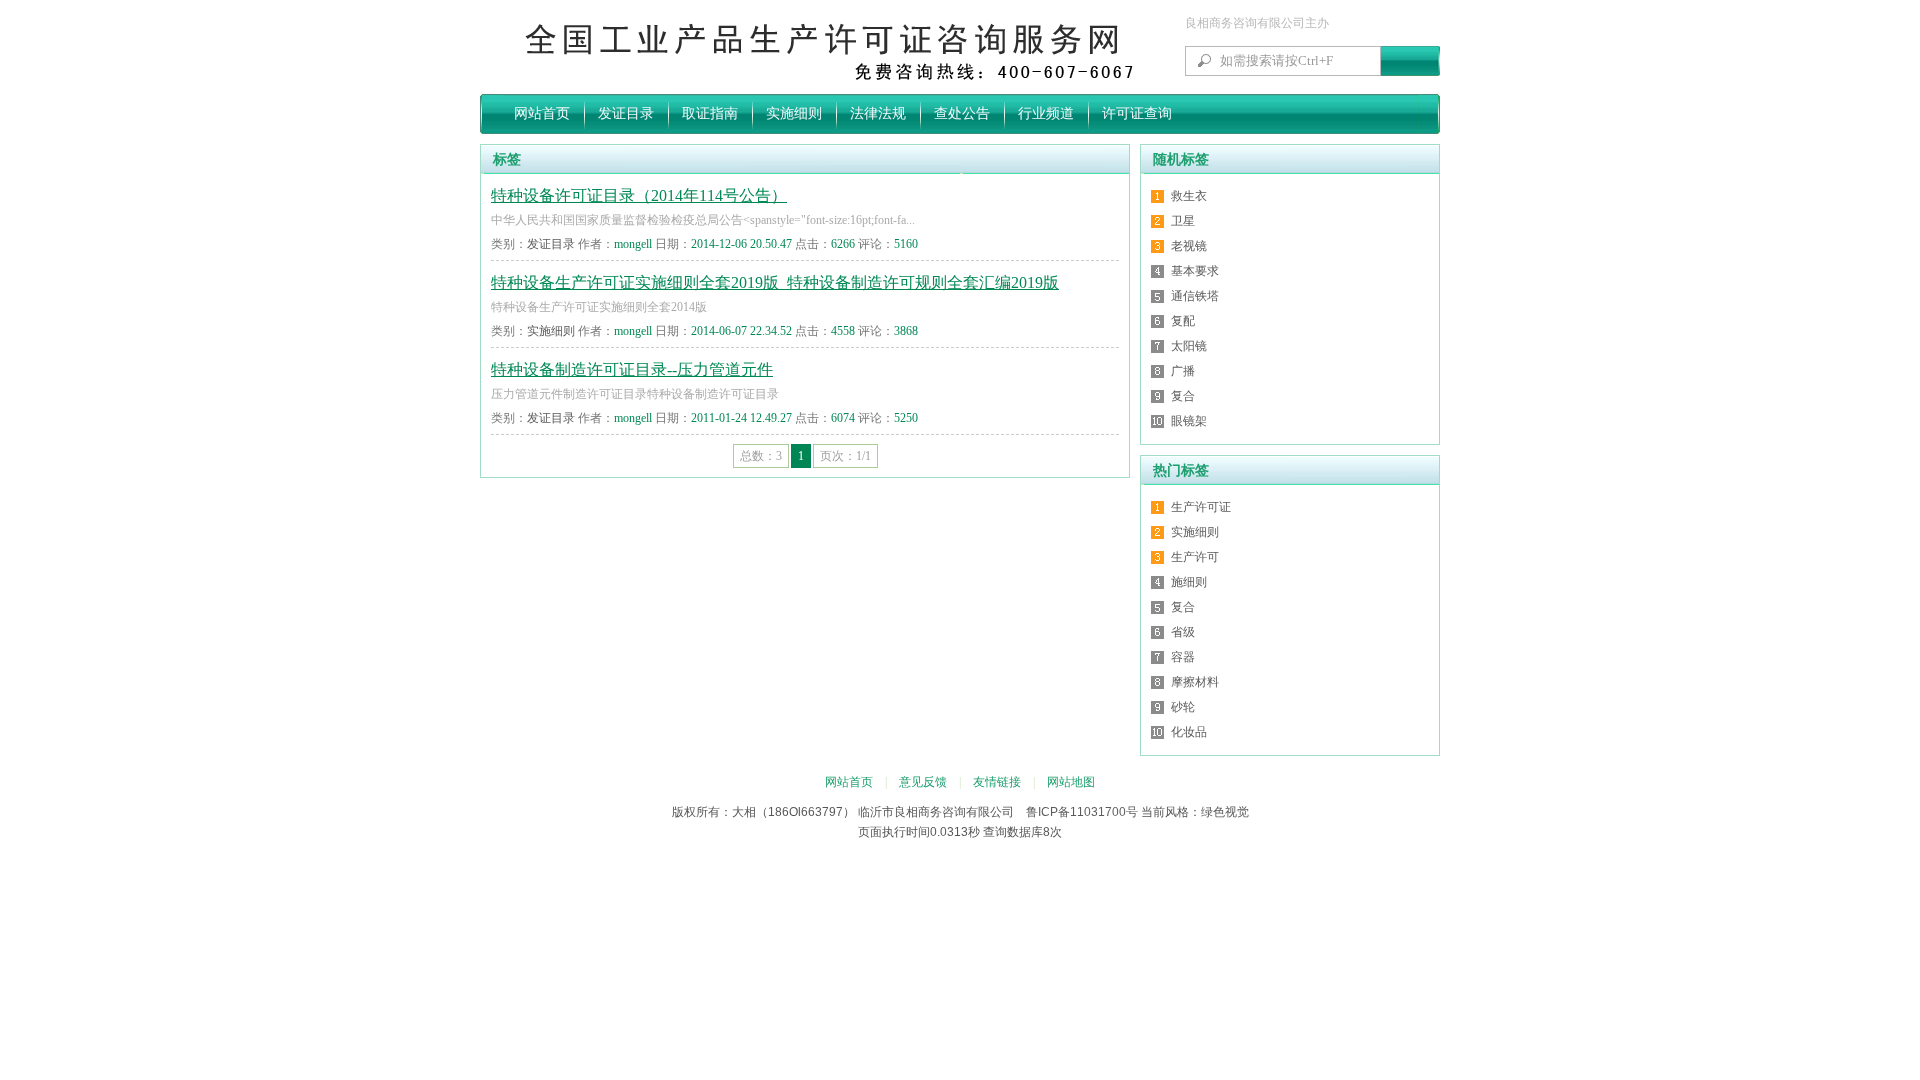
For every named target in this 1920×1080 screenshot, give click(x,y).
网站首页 (542, 113)
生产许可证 (1201, 507)
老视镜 (1189, 246)
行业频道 (1046, 113)
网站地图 (1071, 782)
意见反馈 (923, 782)
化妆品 (1189, 732)
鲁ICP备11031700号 (1082, 812)
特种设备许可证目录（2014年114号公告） (639, 195)
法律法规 (878, 113)
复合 (1183, 396)
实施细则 (794, 113)
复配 (1183, 321)
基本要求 (1195, 271)
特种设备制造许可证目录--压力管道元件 (632, 369)
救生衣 (1189, 196)
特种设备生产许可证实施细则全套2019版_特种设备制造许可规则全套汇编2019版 (775, 282)
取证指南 (710, 113)
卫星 (1183, 221)
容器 (1183, 657)
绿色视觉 (1225, 812)
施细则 (1189, 582)
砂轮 (1183, 707)
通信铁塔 (1195, 296)
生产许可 (1195, 557)
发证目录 (626, 113)
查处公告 (962, 113)
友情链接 (997, 782)
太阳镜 (1189, 346)
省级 (1183, 632)
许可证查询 (1137, 113)
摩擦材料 (1195, 682)
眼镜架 (1189, 421)
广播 (1183, 371)
